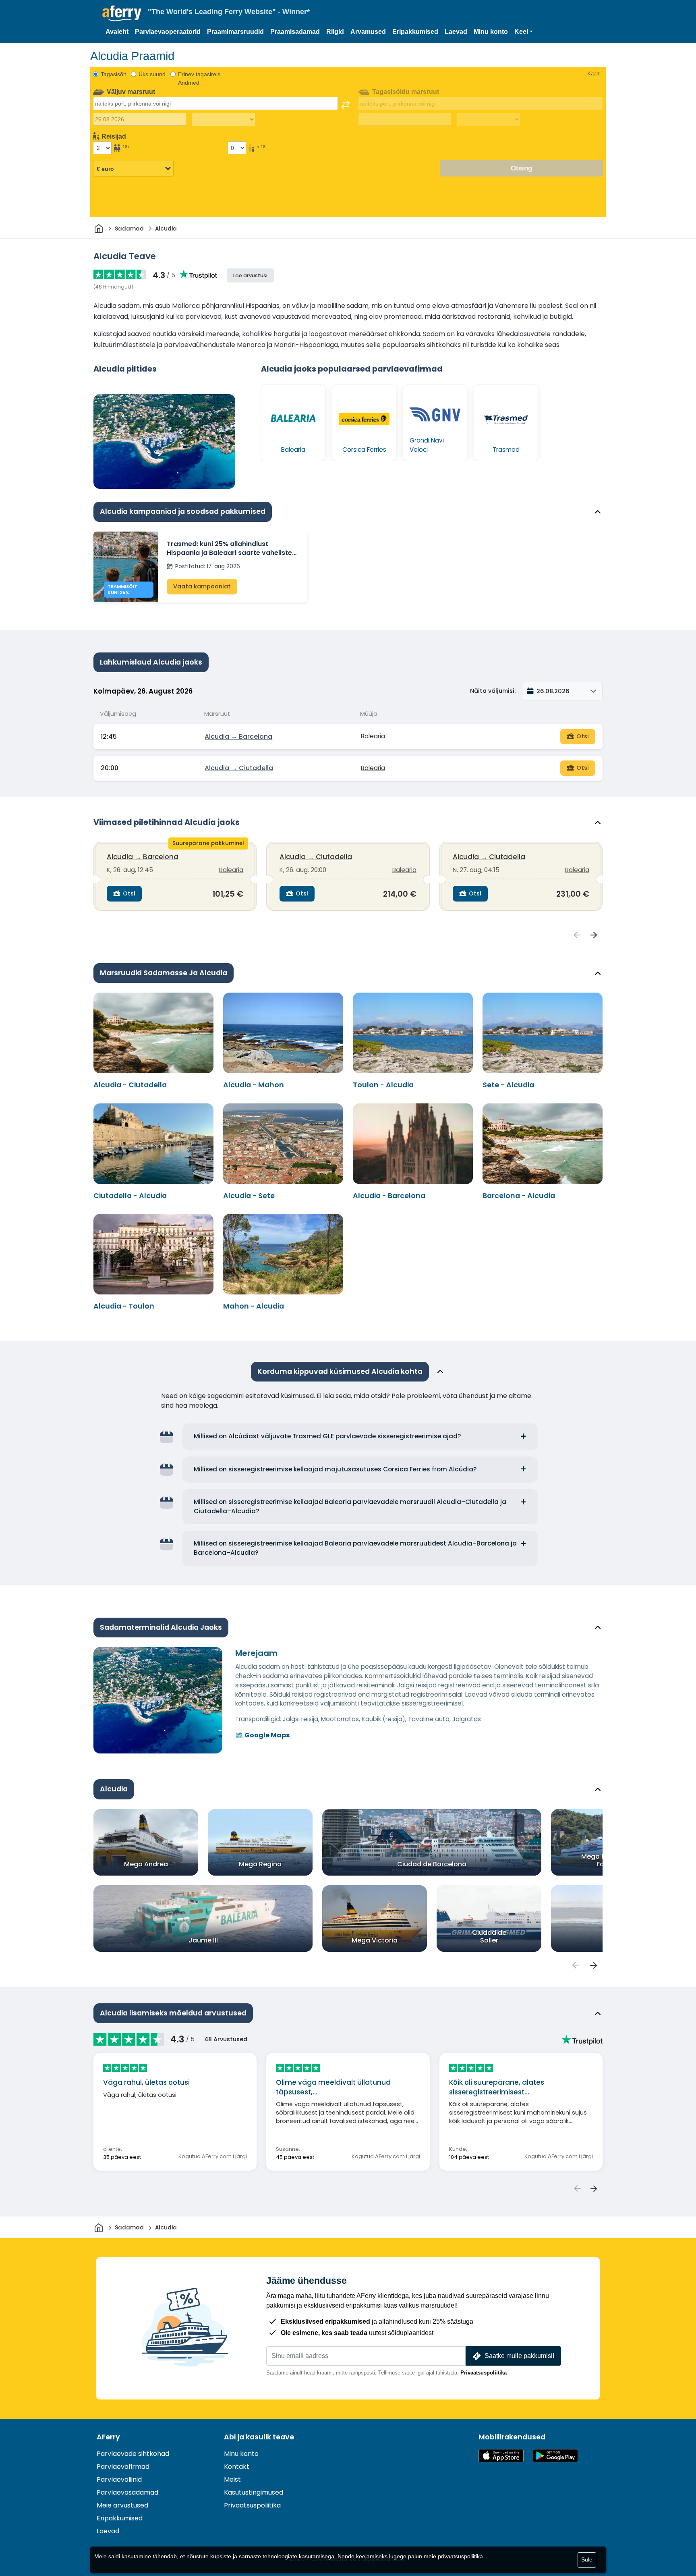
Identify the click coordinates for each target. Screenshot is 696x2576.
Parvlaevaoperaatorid (168, 32)
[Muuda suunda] (346, 105)
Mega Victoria (375, 1940)
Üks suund (152, 74)
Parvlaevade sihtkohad (133, 2454)
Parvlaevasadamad (127, 2492)
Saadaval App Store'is (501, 2456)
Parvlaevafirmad (123, 2467)
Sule (587, 2559)
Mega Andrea (146, 1864)
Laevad (456, 32)
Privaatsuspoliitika (484, 2373)
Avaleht (117, 32)
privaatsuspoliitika (460, 2556)
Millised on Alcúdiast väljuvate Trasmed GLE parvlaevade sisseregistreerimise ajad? (327, 1436)
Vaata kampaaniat (202, 586)
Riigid (335, 32)
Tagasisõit (113, 74)
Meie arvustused (122, 2505)
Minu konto (491, 32)
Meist (232, 2479)
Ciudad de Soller (489, 1936)
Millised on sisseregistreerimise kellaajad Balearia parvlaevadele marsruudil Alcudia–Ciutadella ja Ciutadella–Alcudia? (350, 1506)
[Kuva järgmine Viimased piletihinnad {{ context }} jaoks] (594, 935)
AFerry (108, 2437)
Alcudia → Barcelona (238, 736)
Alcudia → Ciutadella (239, 768)
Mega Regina (260, 1864)
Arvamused (368, 32)
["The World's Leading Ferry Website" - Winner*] (122, 14)
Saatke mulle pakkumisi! (519, 2356)
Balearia (373, 736)
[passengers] (575, 1965)
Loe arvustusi (250, 275)
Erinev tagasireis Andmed (199, 78)
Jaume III (203, 1940)
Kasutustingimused (254, 2492)
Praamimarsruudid (235, 32)
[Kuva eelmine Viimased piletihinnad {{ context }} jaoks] (577, 935)
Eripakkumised (415, 32)
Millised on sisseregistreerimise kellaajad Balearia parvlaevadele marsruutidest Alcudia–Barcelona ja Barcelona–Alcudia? (355, 1548)
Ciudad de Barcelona (432, 1864)
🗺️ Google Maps (262, 1735)
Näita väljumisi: (493, 691)
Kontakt (237, 2467)
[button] (524, 32)
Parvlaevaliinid (119, 2479)
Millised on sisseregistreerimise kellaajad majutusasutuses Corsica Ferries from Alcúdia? (335, 1469)
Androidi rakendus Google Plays (555, 2456)
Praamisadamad (295, 32)
